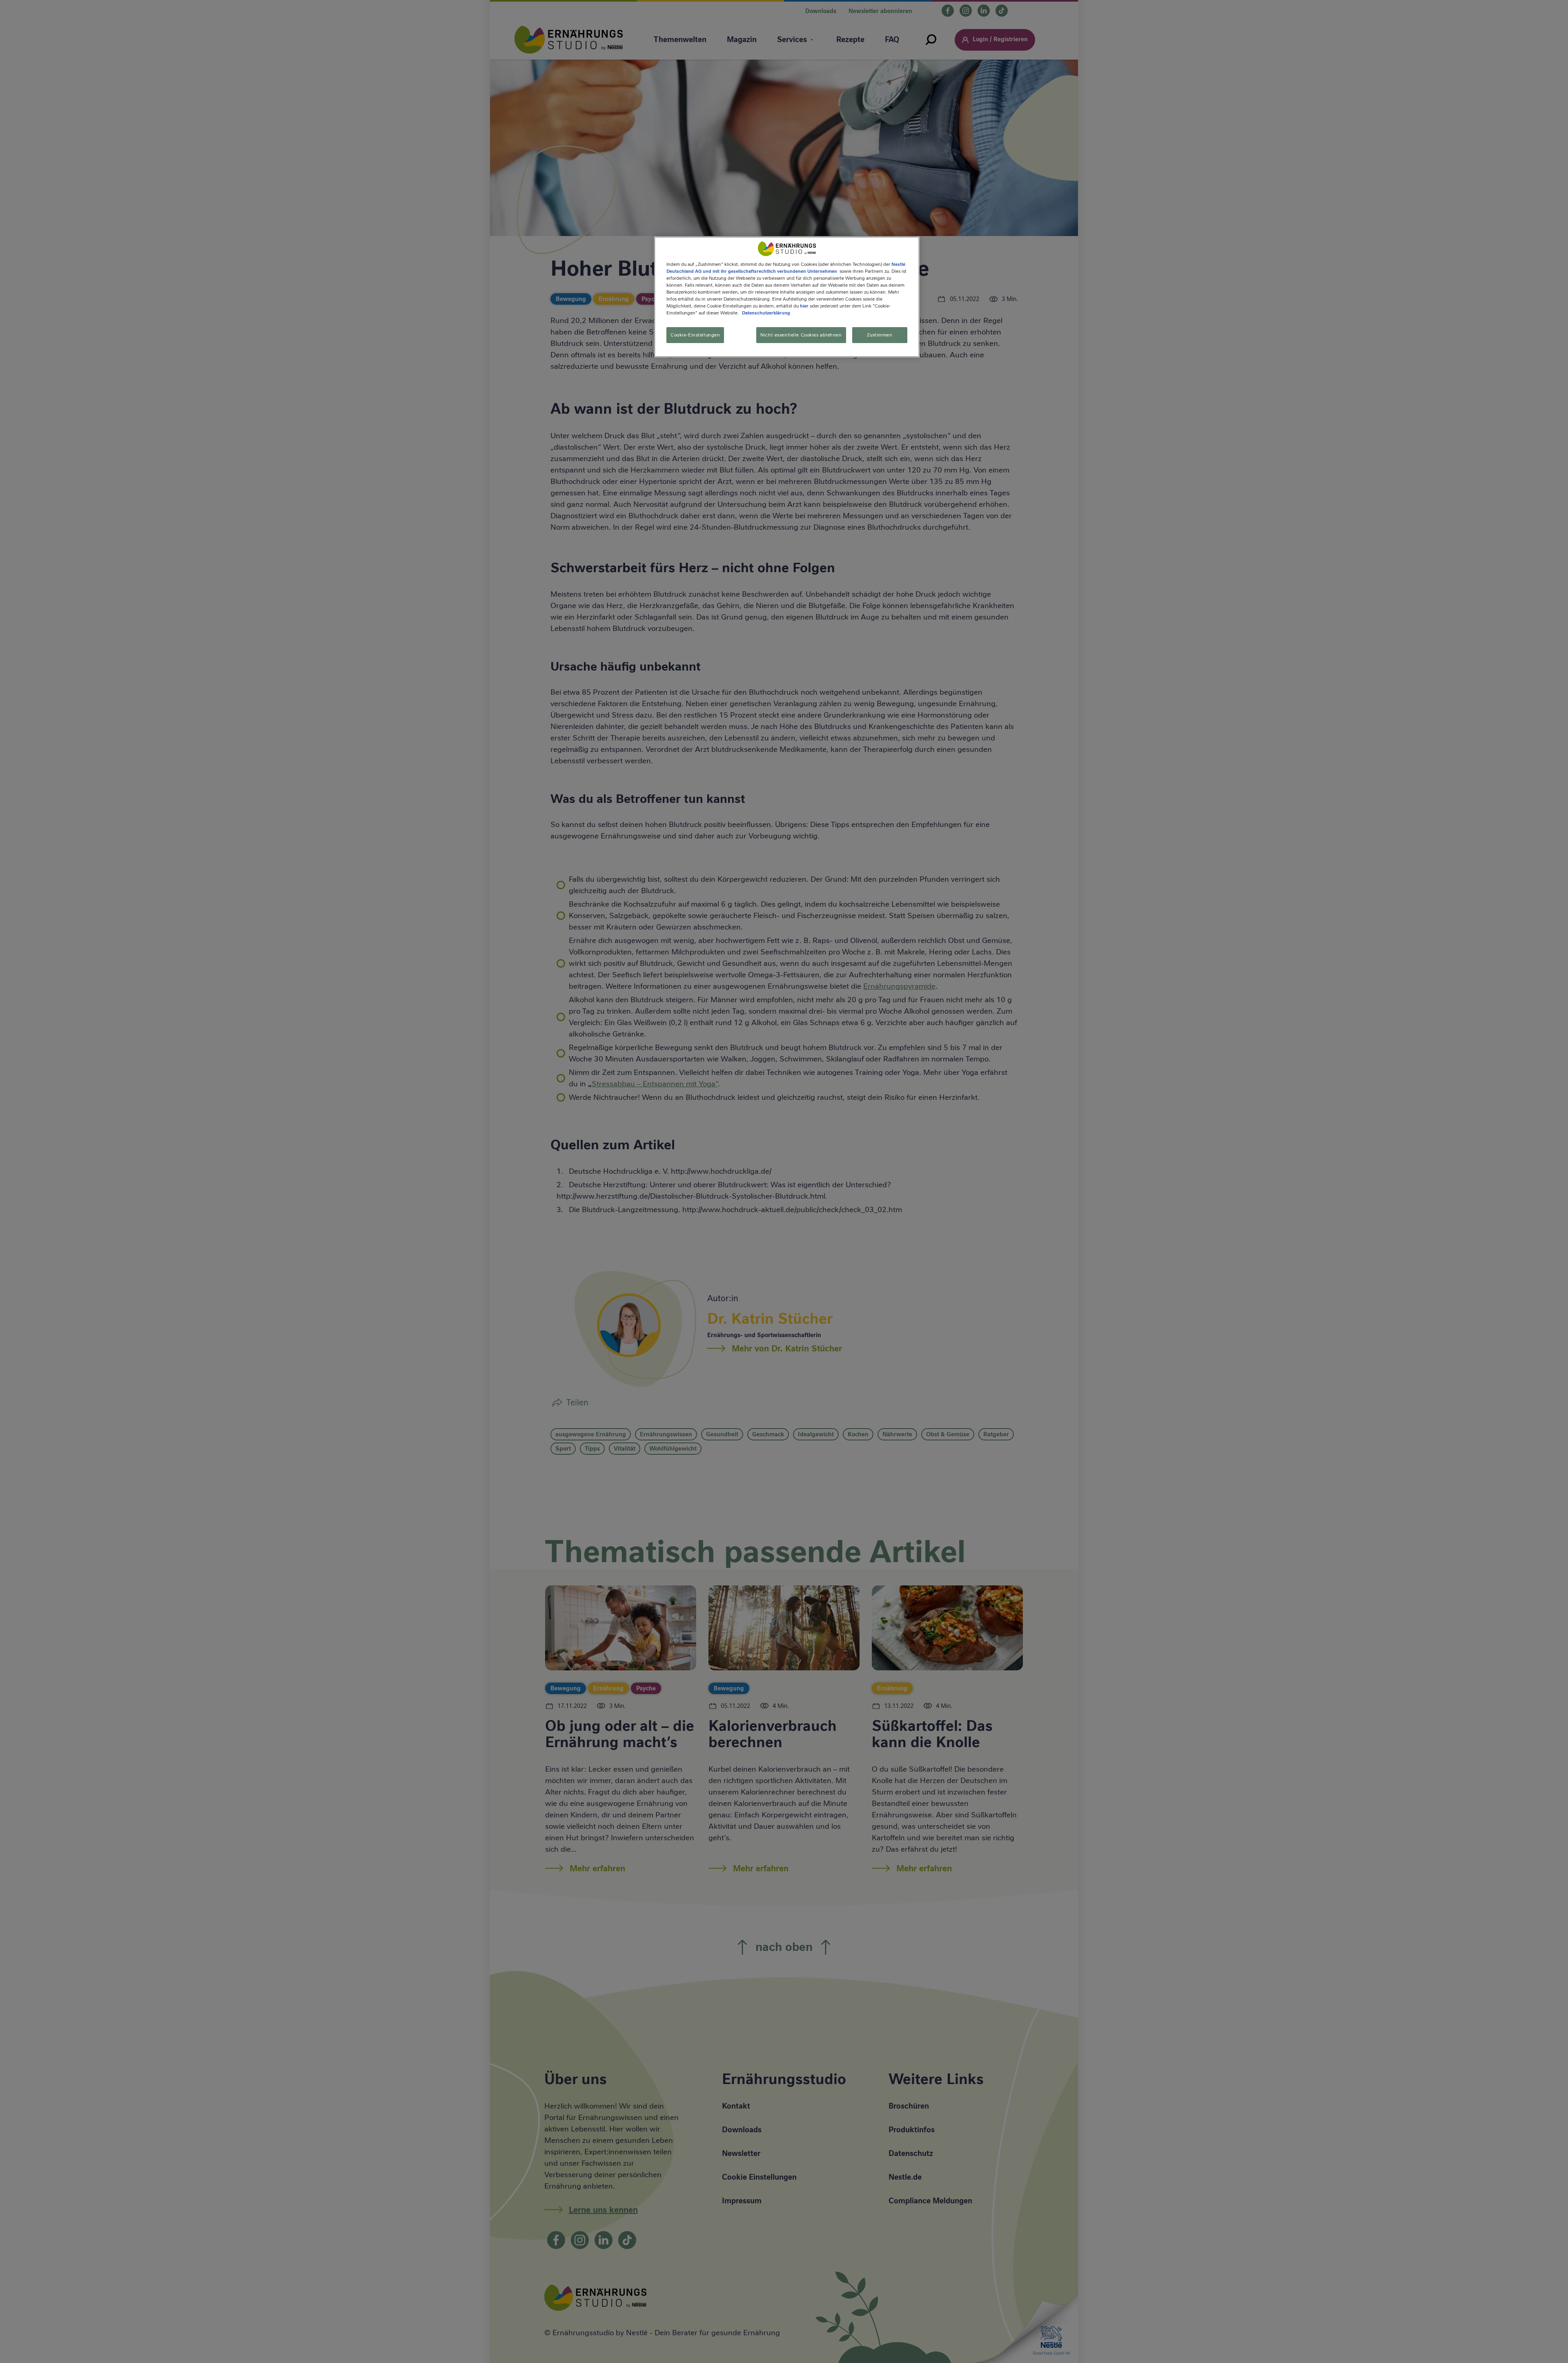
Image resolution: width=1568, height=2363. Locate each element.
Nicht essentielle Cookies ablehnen (801, 334)
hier (804, 306)
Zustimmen (880, 334)
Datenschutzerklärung (766, 313)
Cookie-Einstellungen (695, 334)
